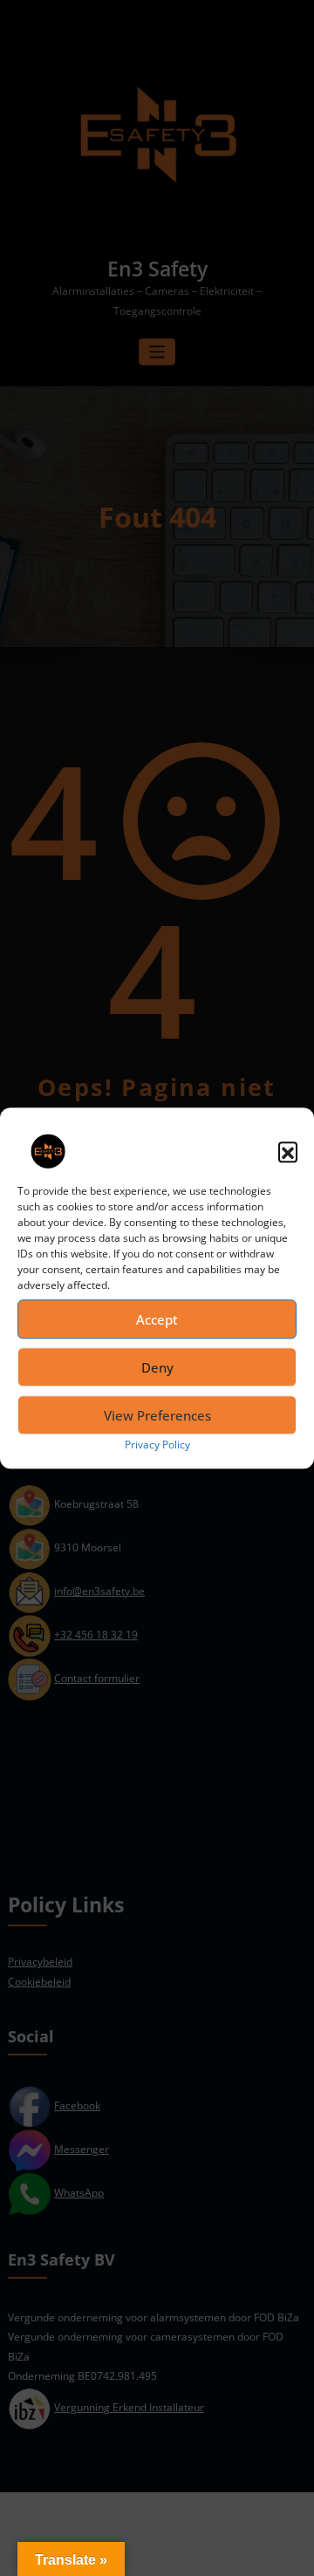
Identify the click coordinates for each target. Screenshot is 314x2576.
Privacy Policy (157, 1445)
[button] (288, 1151)
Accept (157, 1319)
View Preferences (157, 1415)
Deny (157, 1367)
